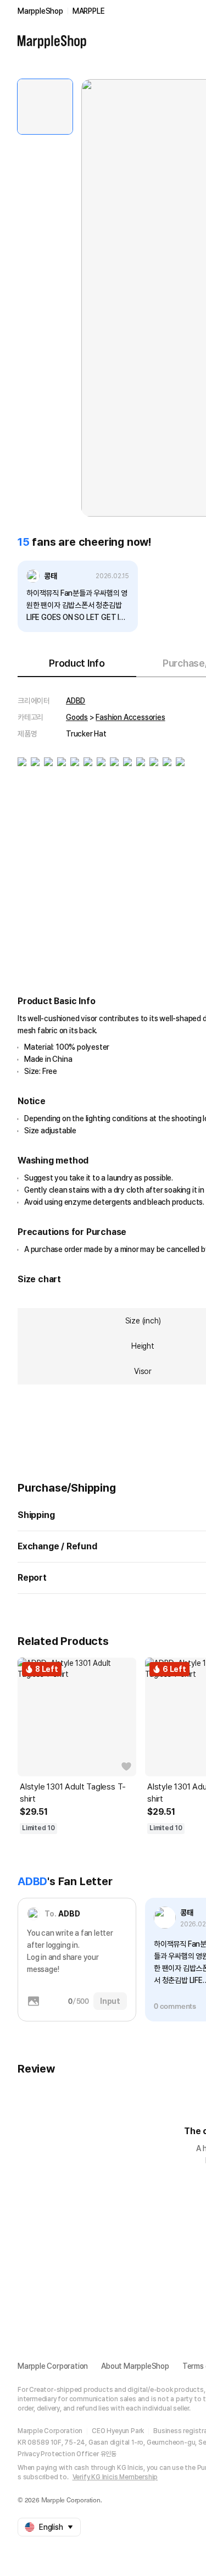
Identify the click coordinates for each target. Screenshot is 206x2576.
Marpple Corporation (53, 2366)
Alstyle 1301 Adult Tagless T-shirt (73, 1793)
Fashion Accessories (130, 717)
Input (110, 2001)
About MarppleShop (135, 2366)
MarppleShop (40, 11)
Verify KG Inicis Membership (115, 2477)
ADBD (76, 701)
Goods (77, 717)
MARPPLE (89, 11)
